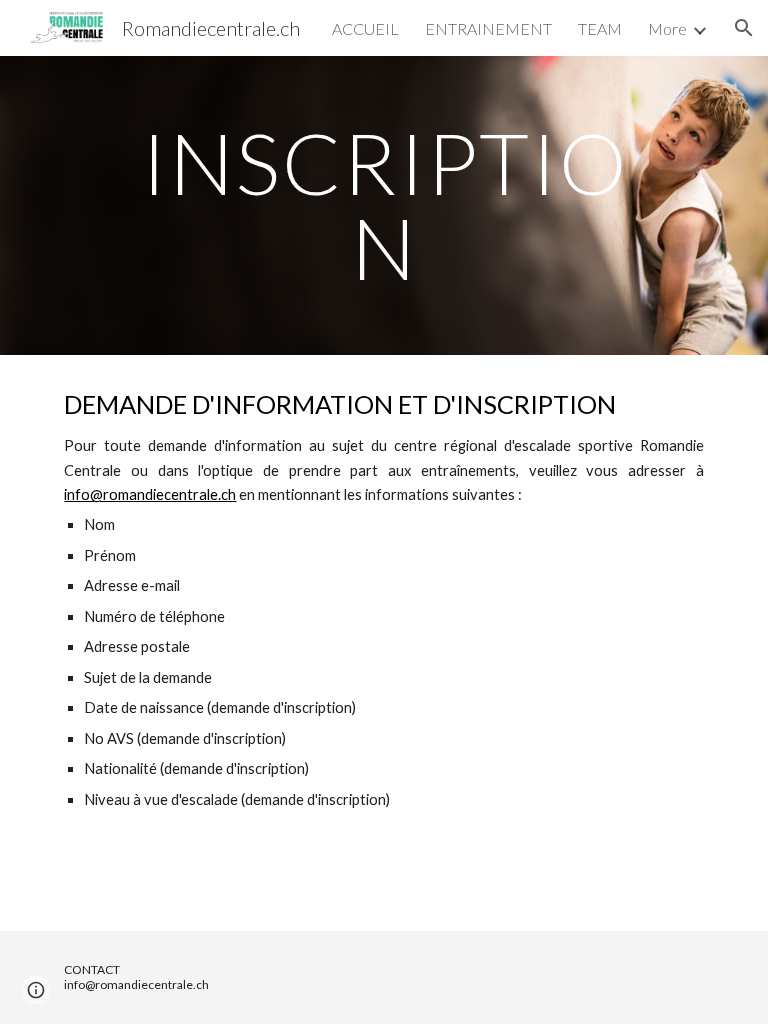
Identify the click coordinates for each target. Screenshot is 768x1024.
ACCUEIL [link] (365, 28)
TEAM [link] (600, 28)
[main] (383, 205)
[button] (744, 28)
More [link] (667, 28)
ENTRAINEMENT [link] (488, 28)
